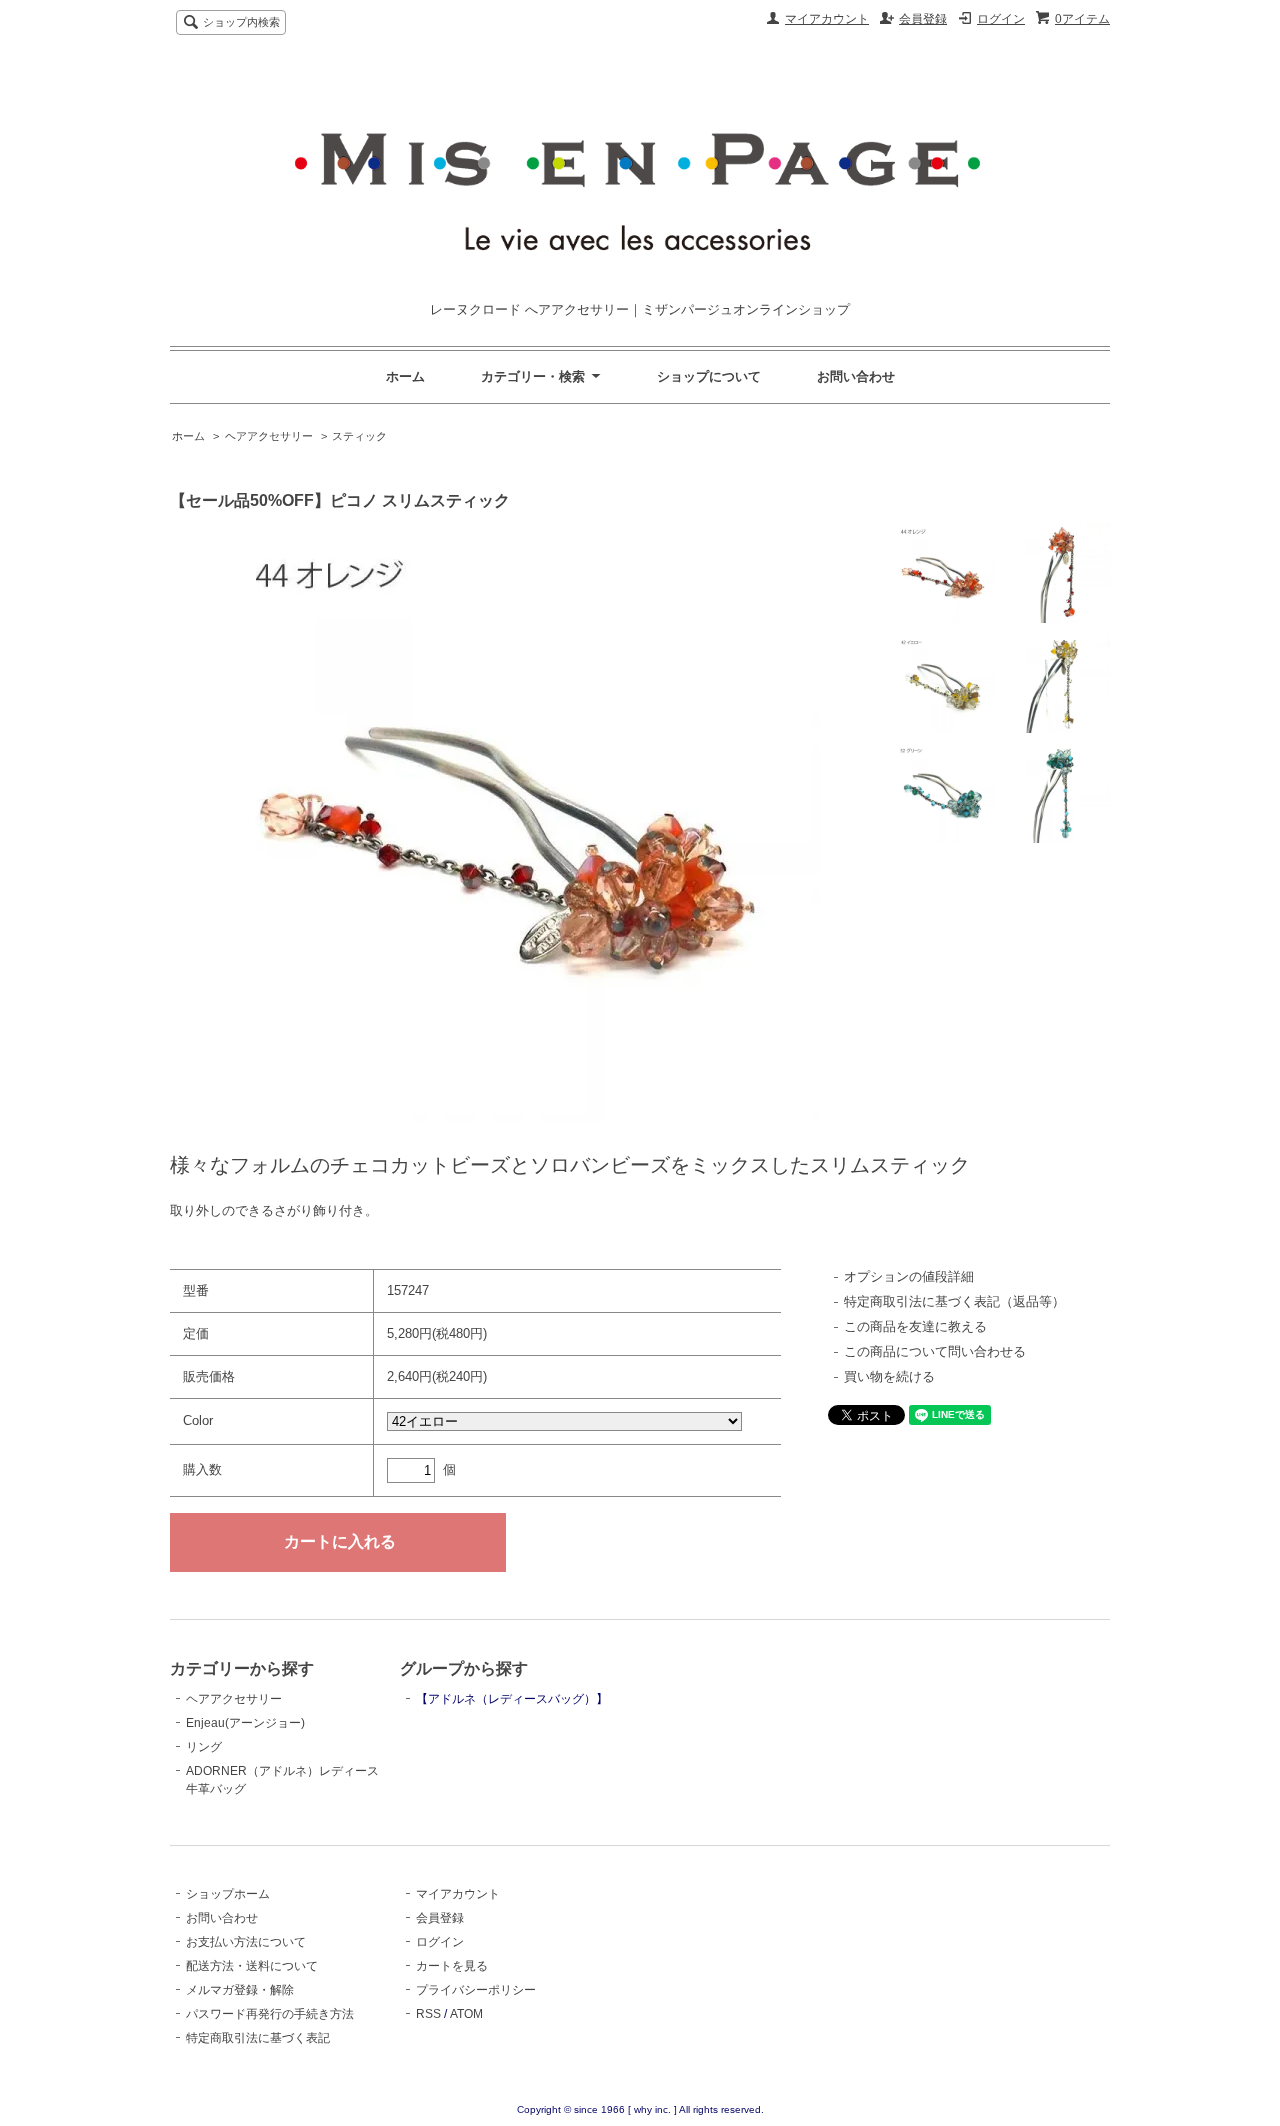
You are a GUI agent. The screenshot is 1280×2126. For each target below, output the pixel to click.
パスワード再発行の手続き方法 (270, 2014)
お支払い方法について (246, 1942)
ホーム (405, 376)
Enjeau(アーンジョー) (245, 1723)
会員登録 (923, 19)
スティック (359, 436)
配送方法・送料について (252, 1966)
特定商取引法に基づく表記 (258, 2038)
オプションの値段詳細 (909, 1276)
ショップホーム (228, 1894)
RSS (428, 2014)
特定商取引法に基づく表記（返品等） (954, 1301)
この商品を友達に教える (915, 1326)
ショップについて (709, 376)
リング (204, 1747)
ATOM (466, 2014)
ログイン (1001, 19)
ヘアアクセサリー (269, 436)
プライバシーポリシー (476, 1990)
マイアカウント (827, 19)
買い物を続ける (889, 1376)
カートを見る (452, 1966)
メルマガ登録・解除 (240, 1990)
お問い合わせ (856, 376)
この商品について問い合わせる (935, 1351)
